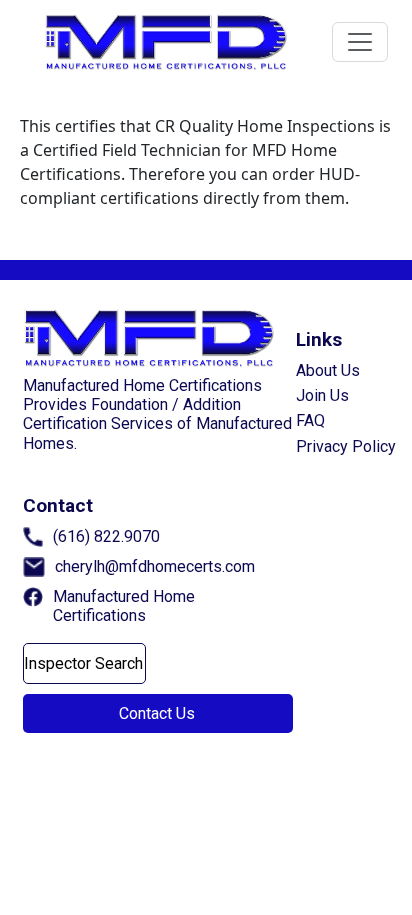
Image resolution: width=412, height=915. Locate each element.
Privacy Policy (346, 446)
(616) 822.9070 (106, 536)
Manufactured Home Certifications (124, 606)
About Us (328, 370)
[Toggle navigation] (360, 42)
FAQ (310, 420)
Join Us (322, 395)
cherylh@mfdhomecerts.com (155, 566)
